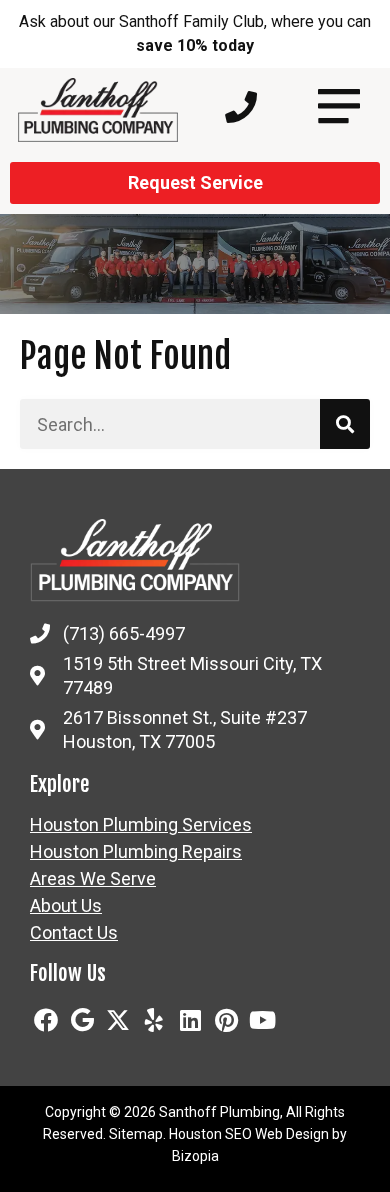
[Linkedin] (190, 1020)
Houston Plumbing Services (141, 825)
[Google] (82, 1020)
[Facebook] (46, 1020)
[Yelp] (154, 1020)
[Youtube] (262, 1020)
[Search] (345, 424)
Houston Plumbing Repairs (136, 852)
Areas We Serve (93, 879)
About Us (66, 906)
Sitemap (136, 1134)
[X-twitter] (118, 1020)
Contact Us (74, 933)
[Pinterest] (226, 1020)
